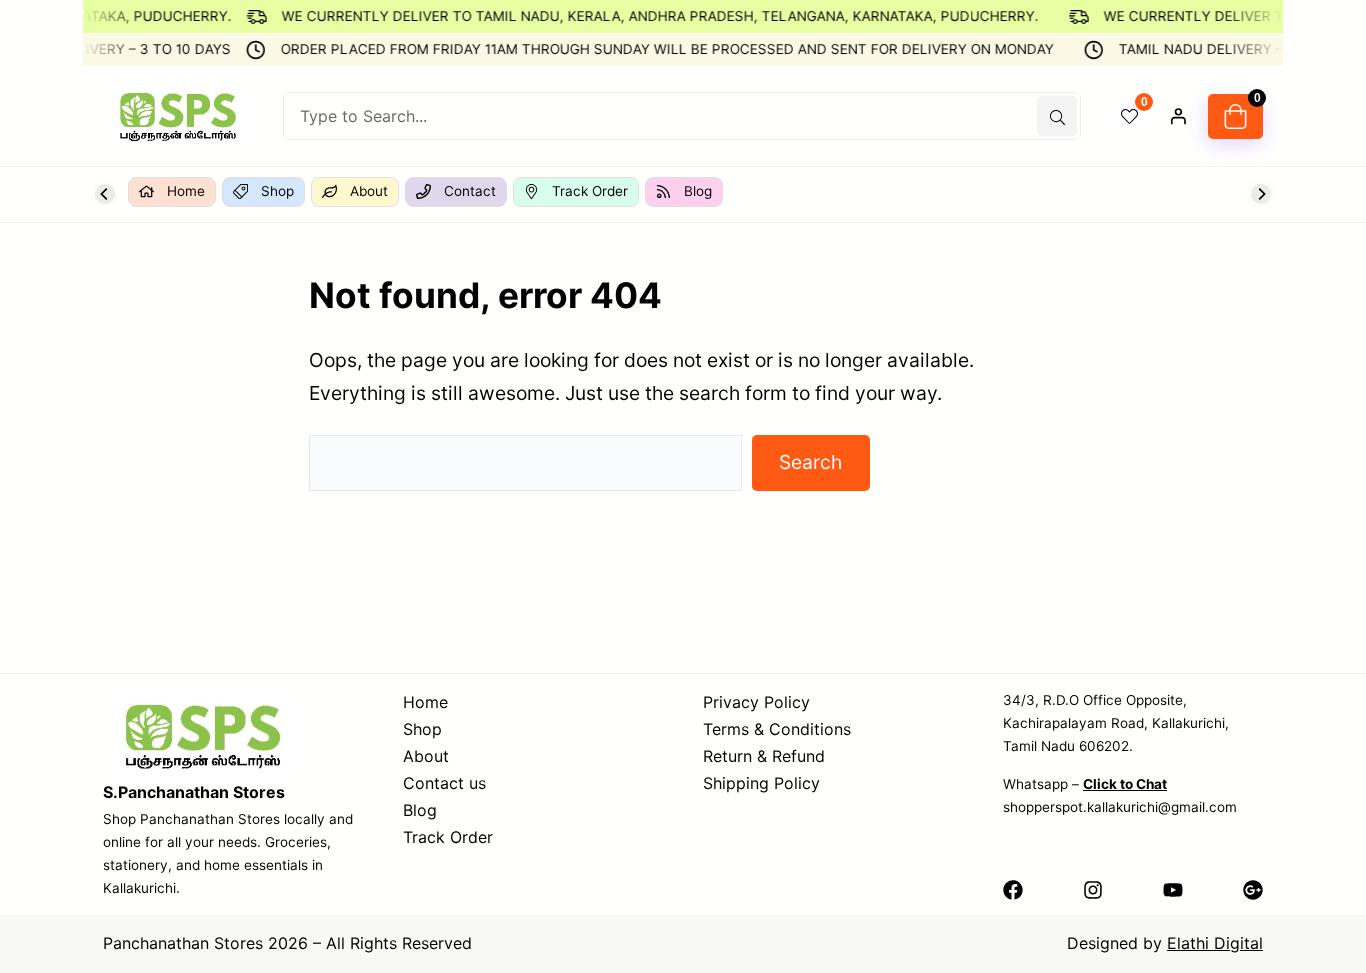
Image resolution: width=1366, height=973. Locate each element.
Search (810, 462)
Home (425, 702)
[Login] (1178, 116)
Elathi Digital (1215, 943)
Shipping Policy (761, 783)
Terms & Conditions (777, 729)
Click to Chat (1125, 784)
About (426, 756)
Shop (422, 729)
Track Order (448, 837)
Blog (420, 810)
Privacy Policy (756, 702)
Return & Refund (764, 756)
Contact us (444, 783)
